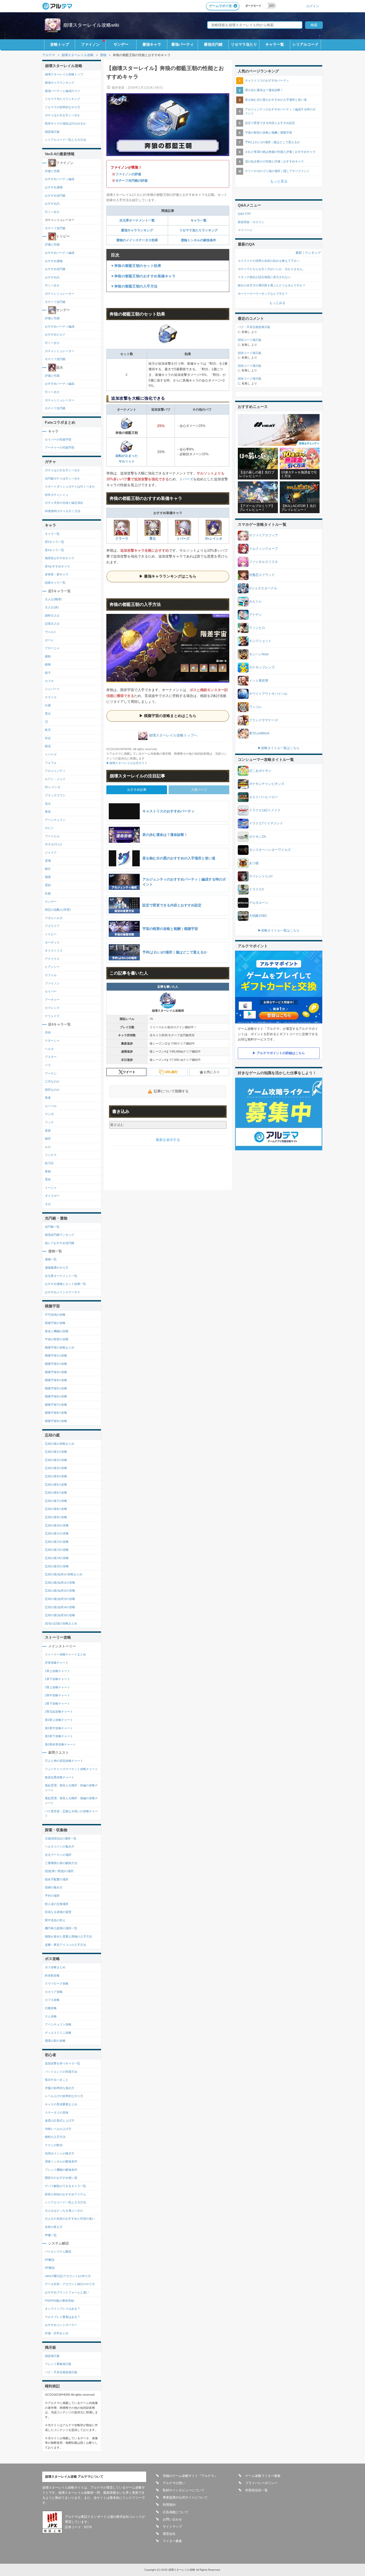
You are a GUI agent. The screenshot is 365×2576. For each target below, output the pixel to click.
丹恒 (48, 1032)
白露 (48, 705)
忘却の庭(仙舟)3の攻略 (60, 1599)
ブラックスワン (55, 795)
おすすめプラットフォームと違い (67, 2292)
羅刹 (48, 656)
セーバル (51, 1106)
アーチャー (52, 1000)
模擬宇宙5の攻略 (56, 1388)
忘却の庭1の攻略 (56, 1452)
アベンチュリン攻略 (58, 2024)
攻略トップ (60, 44)
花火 (48, 804)
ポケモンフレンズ (262, 667)
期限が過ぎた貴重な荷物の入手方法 (68, 1936)
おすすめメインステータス (63, 1292)
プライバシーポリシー (261, 2483)
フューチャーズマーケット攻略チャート (71, 1769)
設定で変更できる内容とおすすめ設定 (270, 123)
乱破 (48, 893)
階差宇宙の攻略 (55, 1323)
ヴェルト (51, 632)
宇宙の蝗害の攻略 (57, 1339)
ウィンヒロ (257, 628)
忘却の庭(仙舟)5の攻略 (60, 1615)
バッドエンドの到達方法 (61, 2072)
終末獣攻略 (52, 1975)
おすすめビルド (55, 334)
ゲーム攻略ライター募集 (263, 2476)
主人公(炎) (52, 607)
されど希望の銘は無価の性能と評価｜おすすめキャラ (280, 152)
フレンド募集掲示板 (58, 2364)
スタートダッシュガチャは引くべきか (70, 486)
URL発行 (171, 1072)
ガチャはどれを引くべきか (63, 115)
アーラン (51, 1073)
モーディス (52, 942)
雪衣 (48, 1179)
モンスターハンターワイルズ (270, 850)
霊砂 (48, 885)
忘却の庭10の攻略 (57, 1525)
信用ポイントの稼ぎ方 (60, 2153)
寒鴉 (48, 1171)
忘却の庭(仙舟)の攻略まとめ (64, 1574)
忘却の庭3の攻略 (56, 1468)
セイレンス (52, 1008)
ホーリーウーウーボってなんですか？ (263, 294)
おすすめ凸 (52, 204)
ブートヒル (52, 836)
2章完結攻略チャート (59, 1712)
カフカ (49, 681)
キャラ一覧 (275, 44)
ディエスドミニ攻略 (58, 2033)
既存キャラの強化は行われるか (65, 123)
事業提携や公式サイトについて (185, 2497)
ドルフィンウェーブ (263, 549)
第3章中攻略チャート (59, 1728)
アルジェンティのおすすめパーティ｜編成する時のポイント (280, 111)
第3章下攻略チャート (59, 1736)
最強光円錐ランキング (60, 1235)
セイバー (51, 991)
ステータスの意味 (57, 2113)
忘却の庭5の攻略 (56, 1484)
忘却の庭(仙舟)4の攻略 (60, 1607)
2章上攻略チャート (57, 1687)
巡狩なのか (52, 1090)
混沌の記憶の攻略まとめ (61, 1623)
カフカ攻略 (52, 2000)
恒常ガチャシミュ (57, 495)
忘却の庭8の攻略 (56, 1509)
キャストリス (54, 950)
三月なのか (52, 1081)
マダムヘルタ (54, 918)
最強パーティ (183, 44)
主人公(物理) (53, 599)
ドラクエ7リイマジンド (266, 823)
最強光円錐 (213, 44)
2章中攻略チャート (57, 1695)
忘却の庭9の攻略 (56, 1517)
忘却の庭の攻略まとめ (60, 1444)
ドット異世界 (259, 681)
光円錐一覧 (52, 1227)
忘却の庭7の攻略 (56, 1501)
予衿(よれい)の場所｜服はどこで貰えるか (273, 142)
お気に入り (212, 1072)
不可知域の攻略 (55, 1315)
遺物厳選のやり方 (57, 1268)
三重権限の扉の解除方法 (61, 1863)
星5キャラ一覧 (55, 542)
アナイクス (52, 959)
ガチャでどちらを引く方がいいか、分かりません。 (272, 269)
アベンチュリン (55, 820)
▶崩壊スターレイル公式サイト (127, 763)
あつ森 (254, 863)
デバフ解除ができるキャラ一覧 (65, 2186)
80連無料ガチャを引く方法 (63, 511)
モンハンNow (259, 654)
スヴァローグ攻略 (57, 1983)
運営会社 (169, 2534)
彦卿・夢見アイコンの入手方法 (65, 1945)
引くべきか (52, 212)
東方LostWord (259, 733)
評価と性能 (52, 171)
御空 (48, 1139)
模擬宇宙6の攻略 (56, 1396)
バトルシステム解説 (58, 2251)
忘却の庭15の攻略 (57, 1566)
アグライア (52, 926)
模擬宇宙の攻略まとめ (60, 1347)
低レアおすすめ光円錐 (60, 1243)
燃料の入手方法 (55, 2137)
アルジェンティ (55, 771)
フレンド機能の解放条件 (61, 2170)
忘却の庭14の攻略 (57, 1558)
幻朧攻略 (51, 2008)
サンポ (49, 1114)
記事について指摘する (171, 1091)
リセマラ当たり (244, 44)
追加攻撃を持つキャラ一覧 (63, 2063)
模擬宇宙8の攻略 (56, 1413)
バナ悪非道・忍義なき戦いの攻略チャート (71, 1814)
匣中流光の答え (55, 1920)
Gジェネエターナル (263, 588)
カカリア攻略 (54, 1992)
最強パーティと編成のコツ (63, 91)
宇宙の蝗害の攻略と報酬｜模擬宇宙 (269, 132)
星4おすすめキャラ (57, 566)
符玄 (48, 738)
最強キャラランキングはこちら (170, 576)
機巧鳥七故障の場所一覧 (61, 1928)
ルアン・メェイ (55, 779)
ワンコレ (255, 707)
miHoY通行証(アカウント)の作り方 (68, 2276)
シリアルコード (305, 44)
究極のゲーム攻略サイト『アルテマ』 (190, 2476)
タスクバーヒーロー (263, 797)
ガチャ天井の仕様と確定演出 (64, 503)
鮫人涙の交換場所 (57, 1904)
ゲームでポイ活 (220, 6)
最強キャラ (152, 44)
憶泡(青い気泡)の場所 (59, 1871)
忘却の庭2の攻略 (56, 1460)
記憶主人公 (52, 623)
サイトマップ (172, 2527)
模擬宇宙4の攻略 (56, 1380)
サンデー (121, 44)
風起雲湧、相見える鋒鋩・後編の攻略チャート (71, 1801)
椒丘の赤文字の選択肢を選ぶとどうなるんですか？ (272, 285)
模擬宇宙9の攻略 (56, 1421)
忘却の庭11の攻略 (57, 1533)
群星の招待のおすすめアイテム (65, 2194)
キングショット (260, 641)
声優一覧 (51, 2235)
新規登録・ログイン (251, 222)
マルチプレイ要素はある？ (63, 2317)
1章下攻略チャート (57, 1679)
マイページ (245, 230)
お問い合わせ (172, 2519)
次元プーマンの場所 (58, 1855)
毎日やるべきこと (57, 2080)
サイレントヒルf (261, 876)
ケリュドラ (52, 1016)
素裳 (48, 1131)
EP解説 (50, 2260)
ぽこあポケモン (260, 771)
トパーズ (186, 479)
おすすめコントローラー (61, 2325)
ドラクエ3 (256, 889)
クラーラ (122, 539)
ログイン (313, 6)
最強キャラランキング (137, 230)
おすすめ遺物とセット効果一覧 (65, 1284)
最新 (299, 253)
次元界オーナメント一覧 (137, 220)
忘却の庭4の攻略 (56, 1476)
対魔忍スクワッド (262, 575)
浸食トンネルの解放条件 (61, 2161)
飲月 (48, 730)
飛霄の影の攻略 (55, 2041)
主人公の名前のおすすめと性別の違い (70, 2219)
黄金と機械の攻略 (57, 1331)
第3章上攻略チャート (59, 1720)
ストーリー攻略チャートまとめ (65, 1654)
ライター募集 (172, 2541)
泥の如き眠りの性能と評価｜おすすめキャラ (274, 161)
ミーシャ (51, 1188)
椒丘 (48, 869)
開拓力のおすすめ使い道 (61, 2178)
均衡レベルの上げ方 (58, 2129)
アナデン (255, 615)
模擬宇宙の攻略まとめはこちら (170, 716)
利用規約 (169, 2505)
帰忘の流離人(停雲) (58, 910)
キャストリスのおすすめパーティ (267, 80)
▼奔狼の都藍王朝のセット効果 (136, 266)
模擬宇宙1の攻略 (56, 1355)
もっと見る (279, 181)
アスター (51, 1057)
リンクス (51, 1155)
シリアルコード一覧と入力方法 (65, 140)
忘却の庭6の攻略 (56, 1492)
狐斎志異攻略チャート (60, 1777)
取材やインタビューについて (184, 2490)
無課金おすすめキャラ (60, 558)
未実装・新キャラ (57, 574)
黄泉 (48, 812)
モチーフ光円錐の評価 (131, 181)
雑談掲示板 (52, 132)
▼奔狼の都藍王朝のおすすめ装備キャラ (143, 276)
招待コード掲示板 (250, 340)
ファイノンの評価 (128, 174)
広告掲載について (176, 2512)
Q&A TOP (244, 214)
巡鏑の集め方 (54, 1887)
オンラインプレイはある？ (63, 2309)
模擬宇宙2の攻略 (56, 1364)
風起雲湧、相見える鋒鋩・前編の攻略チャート (71, 1788)
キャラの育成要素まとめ (61, 2104)
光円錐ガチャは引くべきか (63, 478)
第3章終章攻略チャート (60, 1744)
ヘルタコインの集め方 (60, 1846)
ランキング (313, 253)
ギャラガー (52, 1196)
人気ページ (199, 790)
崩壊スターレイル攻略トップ (64, 74)
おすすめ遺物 (54, 187)
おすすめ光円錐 (55, 196)
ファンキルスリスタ (263, 562)
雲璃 (48, 861)
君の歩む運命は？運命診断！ (264, 90)
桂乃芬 (49, 1163)
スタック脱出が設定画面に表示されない (264, 277)
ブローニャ (52, 648)
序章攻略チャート (57, 1663)
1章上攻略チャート (57, 1671)
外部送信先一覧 (257, 2490)
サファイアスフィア (263, 535)
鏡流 (48, 746)
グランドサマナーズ (263, 720)
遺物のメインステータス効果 (137, 240)
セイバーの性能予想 (58, 439)
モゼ (48, 1204)
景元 (153, 539)
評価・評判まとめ (57, 2333)
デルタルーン (259, 903)
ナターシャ (52, 1040)
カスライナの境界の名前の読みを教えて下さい (269, 261)
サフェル (51, 975)
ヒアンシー (52, 967)
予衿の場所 (52, 1896)
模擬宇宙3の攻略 (56, 1372)
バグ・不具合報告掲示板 (61, 2372)
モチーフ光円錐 (55, 228)
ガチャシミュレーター (60, 294)
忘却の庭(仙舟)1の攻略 (60, 1583)
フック (49, 1122)
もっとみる (277, 303)
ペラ (48, 1065)
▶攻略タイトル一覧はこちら (279, 748)
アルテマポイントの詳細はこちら (281, 1053)
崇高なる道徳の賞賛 (58, 1912)
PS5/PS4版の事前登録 (59, 2301)
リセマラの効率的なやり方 (63, 107)
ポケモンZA (257, 837)
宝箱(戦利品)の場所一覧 (61, 1838)
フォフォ (51, 763)
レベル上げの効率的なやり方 (64, 2096)
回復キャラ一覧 (55, 583)
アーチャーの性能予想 (60, 447)
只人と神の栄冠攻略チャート (64, 1761)
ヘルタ (49, 1049)
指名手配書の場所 (57, 1879)
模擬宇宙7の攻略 (56, 1405)
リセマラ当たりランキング (199, 230)
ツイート (129, 1072)
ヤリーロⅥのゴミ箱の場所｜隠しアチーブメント (277, 171)
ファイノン (90, 44)
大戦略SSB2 (258, 916)
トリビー (51, 934)
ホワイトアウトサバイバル (268, 694)
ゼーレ (49, 640)
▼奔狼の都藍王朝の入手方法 (134, 286)
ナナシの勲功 (54, 2145)
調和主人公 (52, 615)
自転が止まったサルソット (127, 459)
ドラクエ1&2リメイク (265, 810)
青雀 (48, 1098)
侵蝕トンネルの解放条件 (199, 240)
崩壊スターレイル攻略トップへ (173, 735)
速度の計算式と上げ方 (60, 2121)
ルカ (48, 1147)
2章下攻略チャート (57, 1704)
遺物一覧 (51, 1259)
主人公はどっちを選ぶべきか (64, 2211)
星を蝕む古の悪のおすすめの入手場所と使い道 (276, 100)
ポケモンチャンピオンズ (267, 784)
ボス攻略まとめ (55, 1967)
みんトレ (255, 601)
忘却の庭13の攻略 (57, 1550)
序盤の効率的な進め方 (60, 2088)
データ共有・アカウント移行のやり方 (70, 2284)
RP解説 (50, 2268)
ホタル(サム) (53, 844)
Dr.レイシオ (214, 539)
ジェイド (51, 852)
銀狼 (48, 664)
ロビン (49, 828)
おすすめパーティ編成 (60, 179)
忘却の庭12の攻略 (57, 1542)
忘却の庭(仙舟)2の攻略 (60, 1591)
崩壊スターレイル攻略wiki (91, 25)
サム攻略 (51, 2016)
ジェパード (52, 689)
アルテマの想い (174, 2483)
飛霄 (48, 877)
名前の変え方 (54, 2227)
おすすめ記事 (137, 790)
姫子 (48, 673)
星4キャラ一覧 (55, 550)
